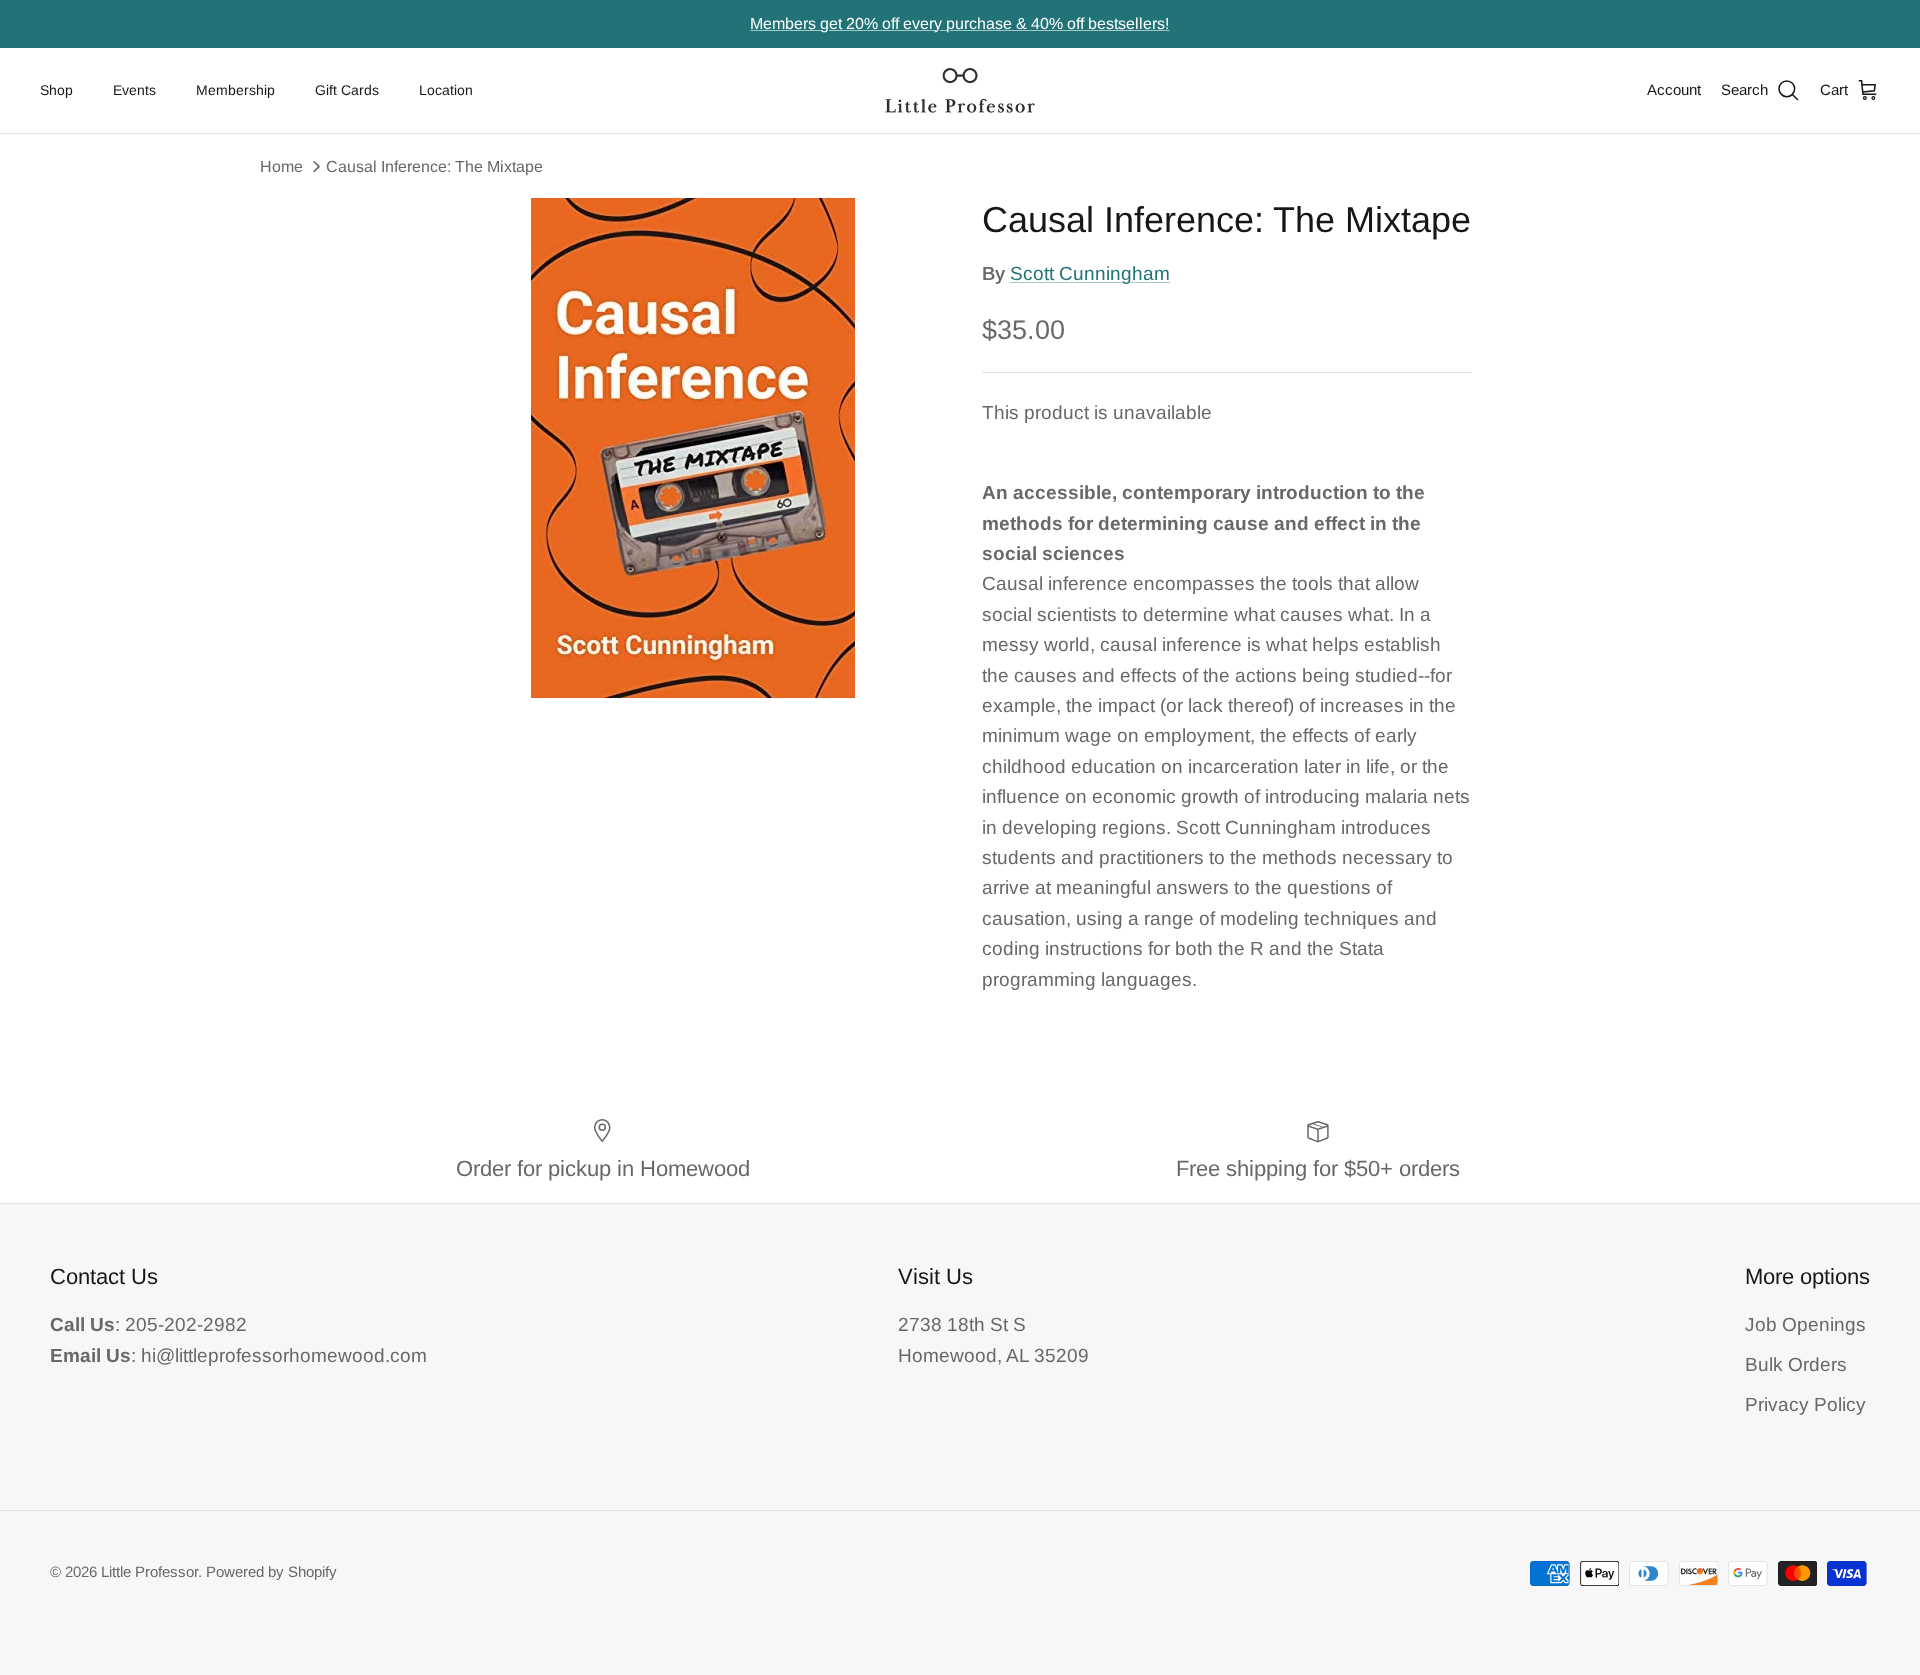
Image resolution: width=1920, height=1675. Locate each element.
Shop (56, 90)
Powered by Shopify (271, 1571)
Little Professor (149, 1571)
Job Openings (1805, 1324)
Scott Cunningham (1090, 273)
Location (446, 90)
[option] (693, 448)
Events (134, 90)
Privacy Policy (1805, 1404)
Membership (235, 90)
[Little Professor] (960, 90)
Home (281, 166)
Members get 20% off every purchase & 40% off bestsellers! (959, 23)
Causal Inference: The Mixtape (434, 166)
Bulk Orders (1796, 1364)
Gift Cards (347, 90)
